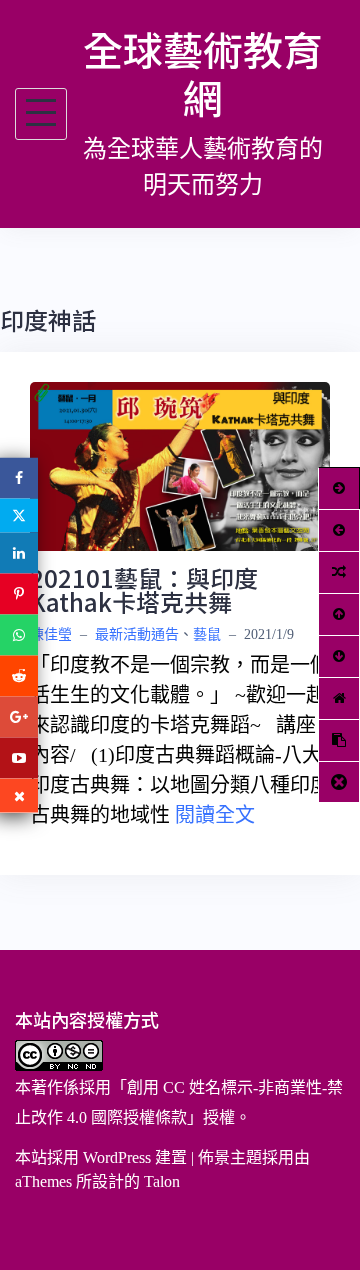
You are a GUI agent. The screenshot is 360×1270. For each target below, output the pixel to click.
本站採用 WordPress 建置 (101, 1157)
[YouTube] (19, 758)
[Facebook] (19, 478)
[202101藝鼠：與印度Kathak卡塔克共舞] (180, 464)
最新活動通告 (137, 634)
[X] (19, 516)
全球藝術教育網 (203, 73)
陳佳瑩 (51, 634)
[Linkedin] (19, 553)
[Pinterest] (19, 594)
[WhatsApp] (19, 635)
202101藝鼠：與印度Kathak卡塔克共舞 (144, 589)
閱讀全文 (215, 815)
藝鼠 (207, 634)
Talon (162, 1181)
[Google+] (19, 717)
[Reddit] (19, 676)
